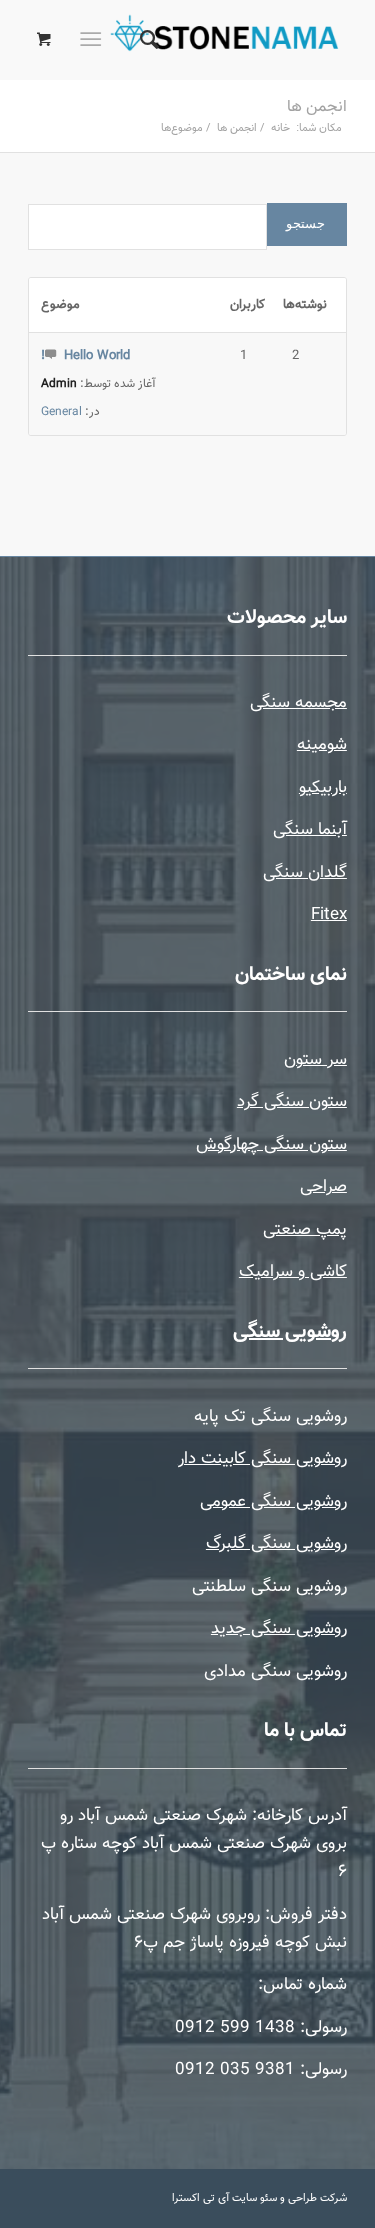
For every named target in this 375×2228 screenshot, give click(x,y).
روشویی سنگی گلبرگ (276, 1544)
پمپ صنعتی (305, 1230)
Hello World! (85, 356)
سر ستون (315, 1060)
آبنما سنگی (310, 830)
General (61, 412)
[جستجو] (146, 40)
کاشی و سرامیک (293, 1272)
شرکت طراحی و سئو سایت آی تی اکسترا (259, 2198)
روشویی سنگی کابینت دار (262, 1459)
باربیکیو (323, 788)
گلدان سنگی (305, 873)
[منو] (94, 40)
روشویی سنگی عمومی (273, 1502)
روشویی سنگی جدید (279, 1629)
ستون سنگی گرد (292, 1102)
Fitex (329, 915)
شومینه (322, 745)
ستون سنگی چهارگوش (271, 1145)
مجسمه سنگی (298, 703)
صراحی (323, 1187)
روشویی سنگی (290, 1332)
